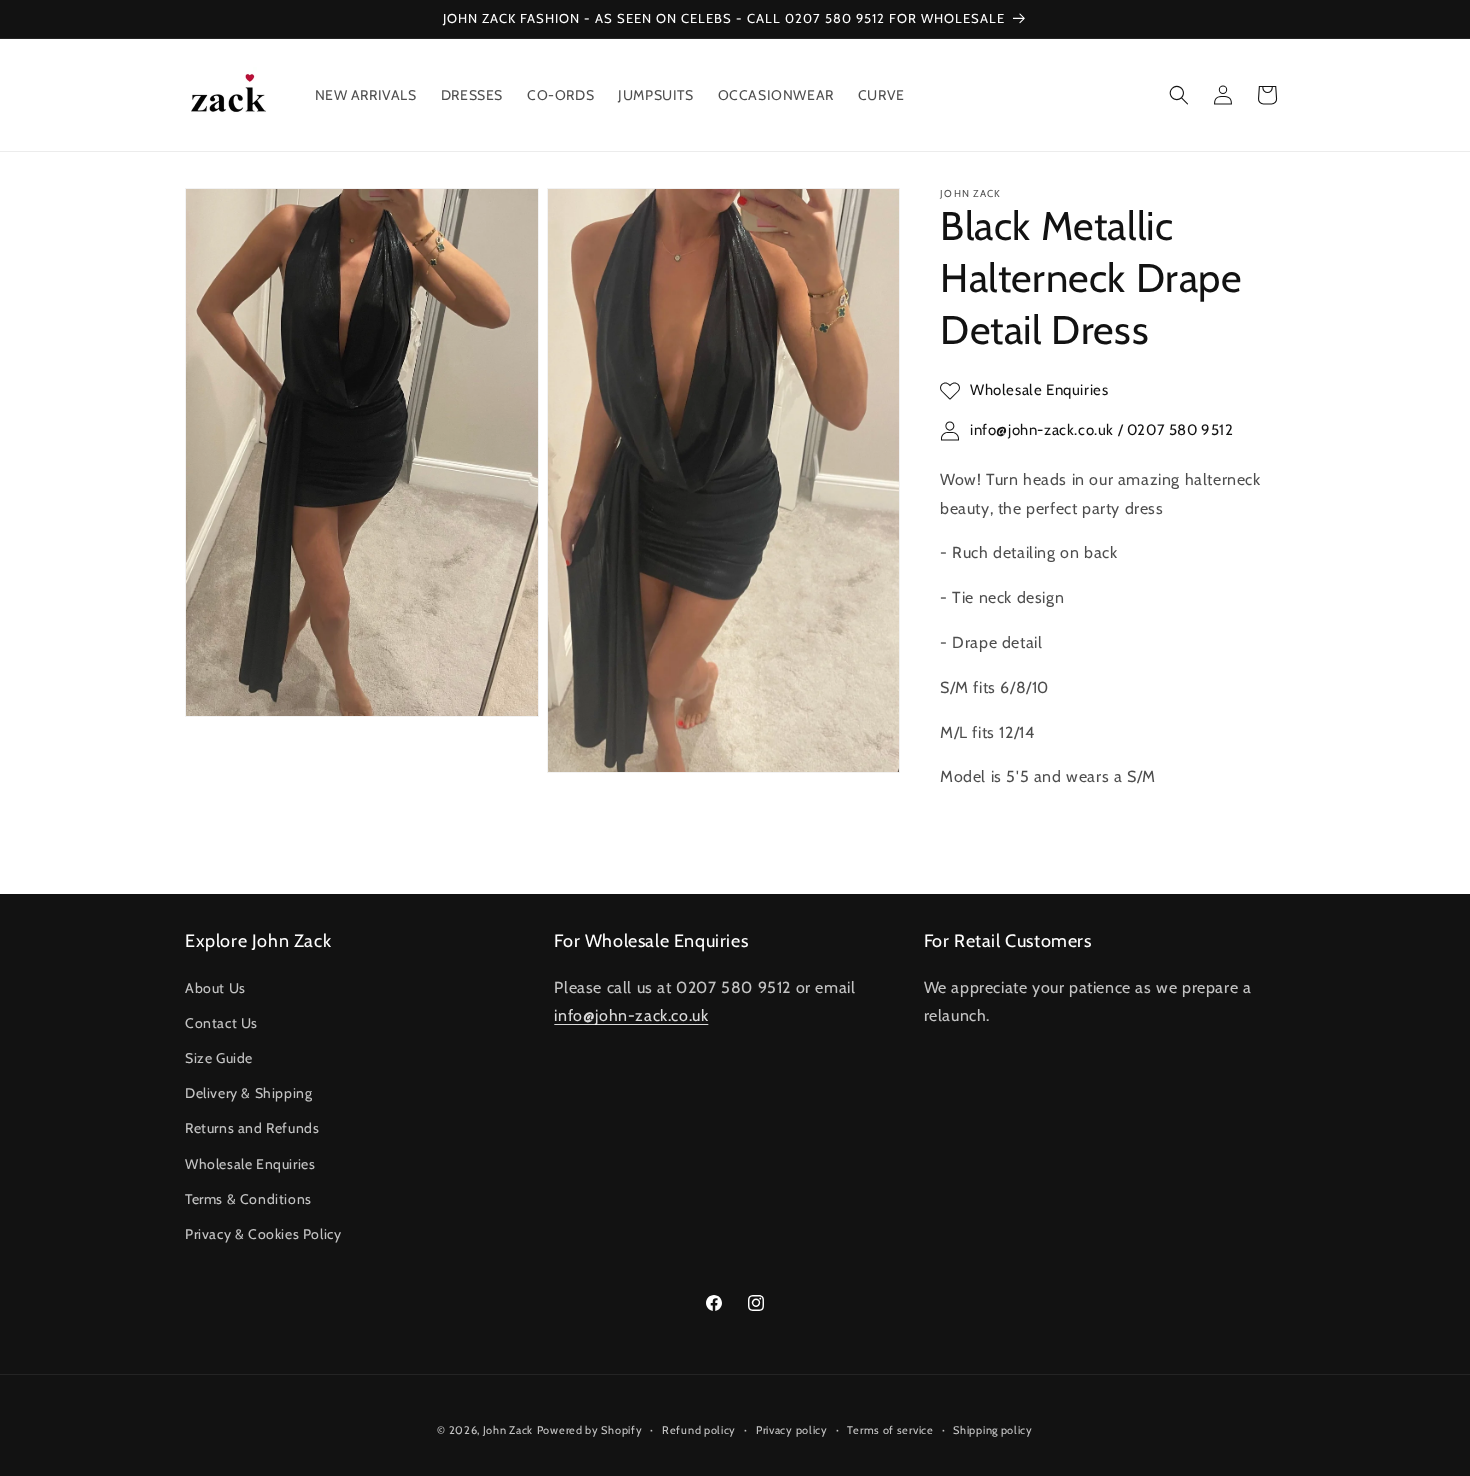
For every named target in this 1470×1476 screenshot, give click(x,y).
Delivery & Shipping (248, 1093)
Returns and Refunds (252, 1128)
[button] (1179, 95)
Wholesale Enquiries (250, 1163)
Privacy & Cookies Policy (263, 1233)
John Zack (508, 1430)
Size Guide (219, 1057)
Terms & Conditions (248, 1198)
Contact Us (221, 1022)
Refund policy (699, 1429)
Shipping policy (993, 1429)
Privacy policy (792, 1429)
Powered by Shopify (590, 1430)
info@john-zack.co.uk (631, 1015)
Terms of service (890, 1429)
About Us (215, 987)
